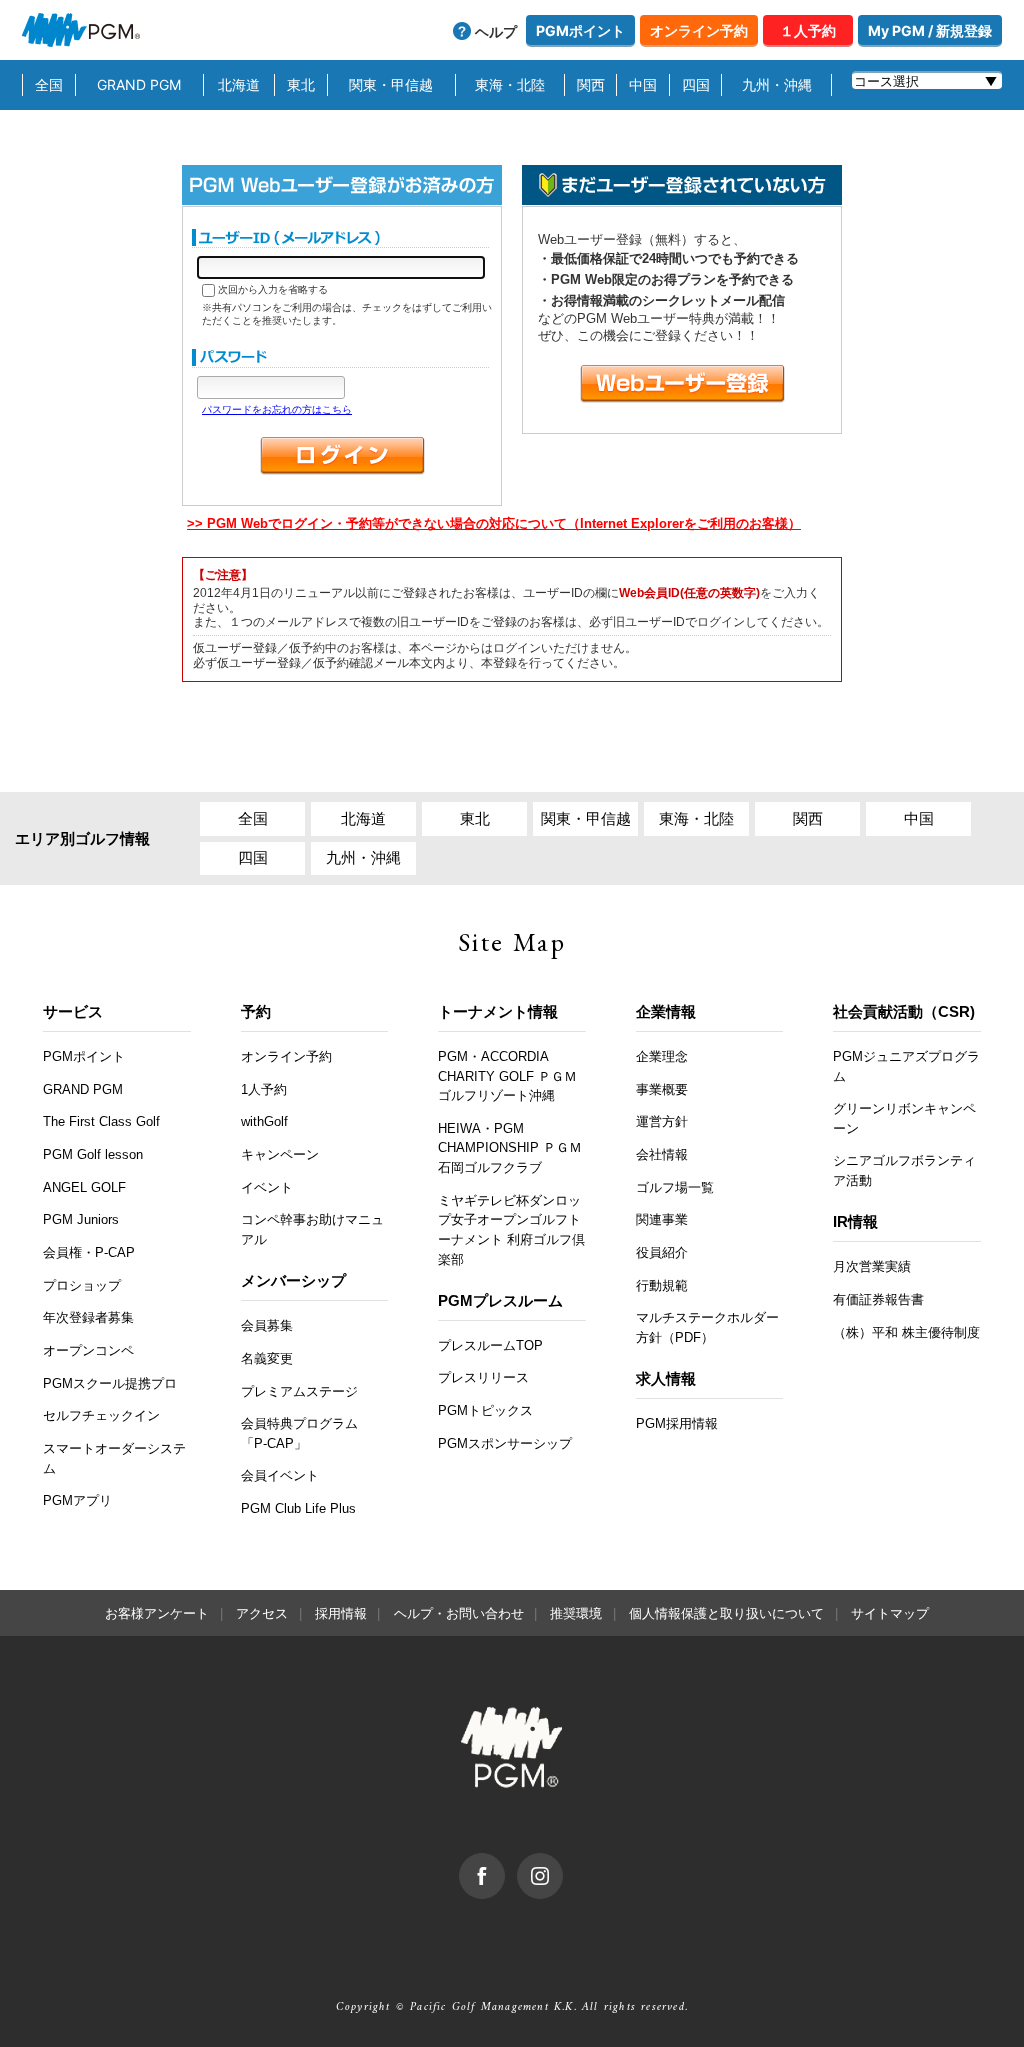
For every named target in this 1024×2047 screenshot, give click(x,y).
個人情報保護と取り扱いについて (726, 1613)
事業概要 (662, 1089)
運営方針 (662, 1121)
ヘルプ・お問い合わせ (459, 1613)
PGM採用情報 (677, 1423)
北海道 (239, 84)
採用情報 (341, 1613)
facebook (504, 1863)
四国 (696, 84)
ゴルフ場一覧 (675, 1187)
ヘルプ (496, 31)
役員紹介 (662, 1252)
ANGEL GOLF (84, 1187)
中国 (643, 84)
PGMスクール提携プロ (110, 1383)
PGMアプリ (77, 1500)
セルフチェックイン (101, 1415)
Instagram (562, 1863)
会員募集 (267, 1325)
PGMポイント (580, 30)
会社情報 (662, 1154)
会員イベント (280, 1475)
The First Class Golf (101, 1121)
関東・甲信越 (391, 84)
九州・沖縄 (777, 84)
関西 (591, 84)
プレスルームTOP (490, 1345)
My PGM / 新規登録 (930, 30)
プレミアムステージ (299, 1391)
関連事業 (662, 1219)
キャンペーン (280, 1154)
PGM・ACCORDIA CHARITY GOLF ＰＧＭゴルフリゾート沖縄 (507, 1076)
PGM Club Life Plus (298, 1508)
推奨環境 (576, 1613)
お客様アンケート (157, 1613)
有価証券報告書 (878, 1299)
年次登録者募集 (88, 1317)
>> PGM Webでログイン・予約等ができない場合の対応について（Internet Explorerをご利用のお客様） (494, 523)
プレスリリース (483, 1377)
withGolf (264, 1121)
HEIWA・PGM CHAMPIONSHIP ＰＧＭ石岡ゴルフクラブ (510, 1148)
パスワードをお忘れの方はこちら (277, 409)
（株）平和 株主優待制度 (906, 1332)
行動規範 (662, 1285)
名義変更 (267, 1358)
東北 (301, 84)
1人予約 (264, 1089)
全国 (49, 84)
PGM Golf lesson (93, 1154)
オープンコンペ (88, 1350)
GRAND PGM (139, 84)
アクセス (262, 1613)
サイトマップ (890, 1613)
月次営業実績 (872, 1266)
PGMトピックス (485, 1410)
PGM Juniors (81, 1219)
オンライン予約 (699, 30)
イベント (267, 1187)
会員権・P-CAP (89, 1252)
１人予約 (808, 30)
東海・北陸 (510, 84)
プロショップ (82, 1285)
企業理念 (662, 1056)
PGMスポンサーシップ (505, 1443)
